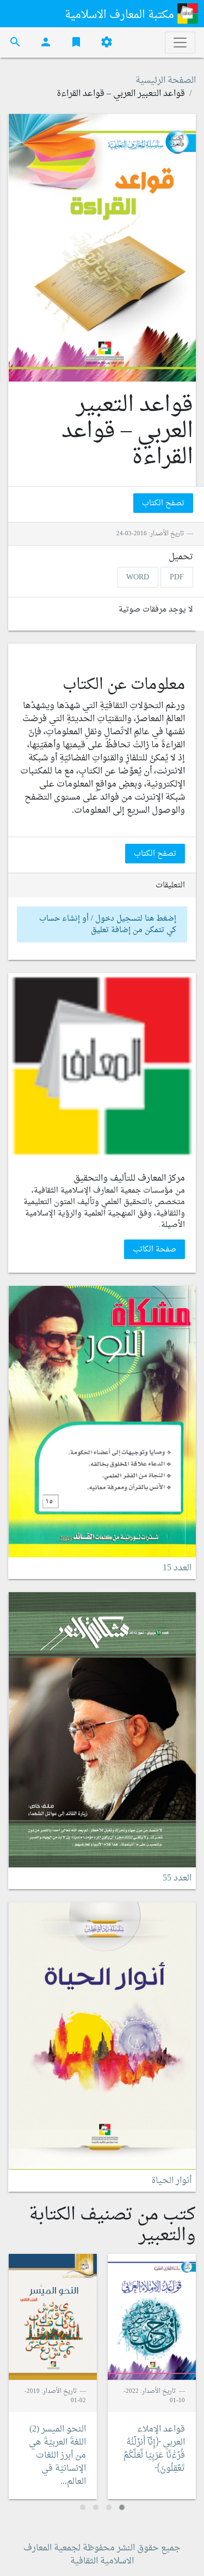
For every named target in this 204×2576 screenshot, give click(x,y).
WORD (138, 578)
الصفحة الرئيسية (166, 81)
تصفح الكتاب (163, 503)
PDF (177, 578)
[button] (122, 2507)
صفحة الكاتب (154, 1250)
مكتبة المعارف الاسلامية (121, 15)
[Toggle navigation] (180, 43)
